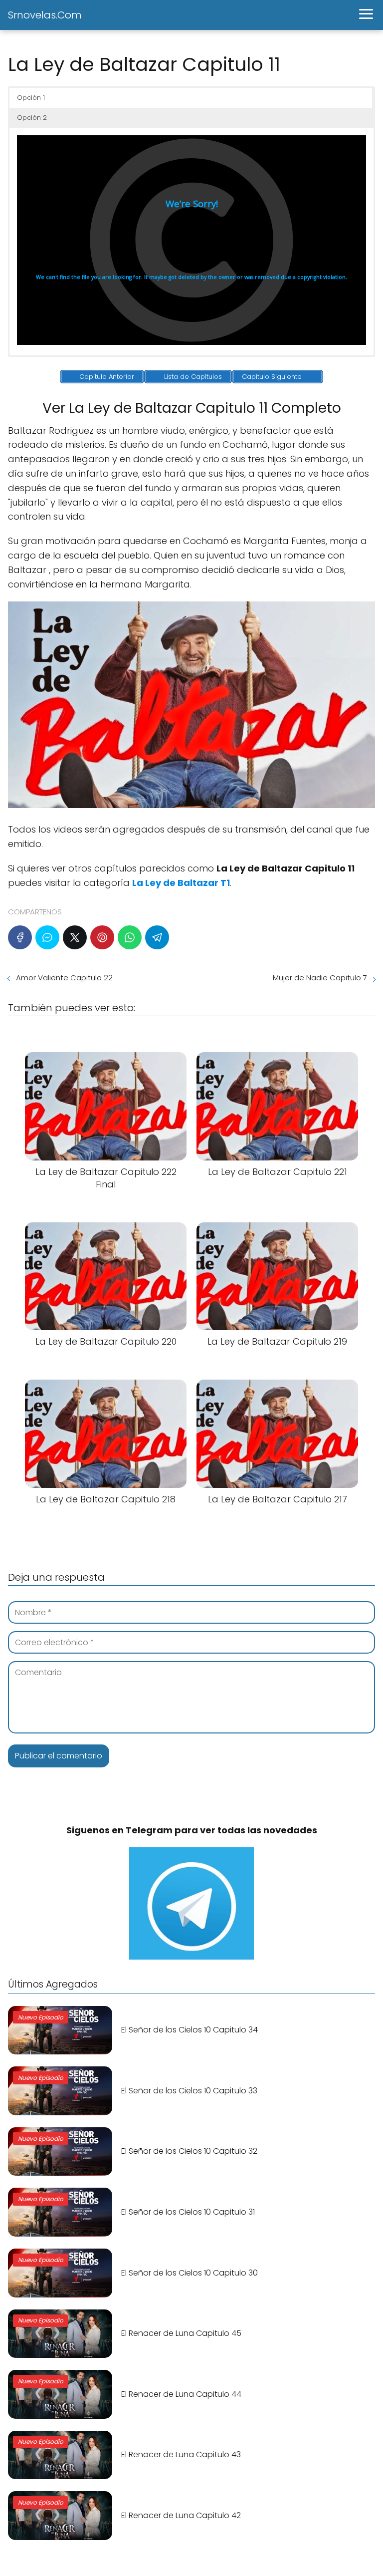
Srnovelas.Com (45, 15)
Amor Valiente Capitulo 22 (64, 978)
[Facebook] (20, 937)
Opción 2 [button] (32, 118)
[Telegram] (157, 937)
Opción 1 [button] (31, 98)
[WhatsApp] (130, 937)
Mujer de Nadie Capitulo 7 (320, 978)
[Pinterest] (102, 937)
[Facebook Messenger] (47, 937)
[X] (75, 937)
